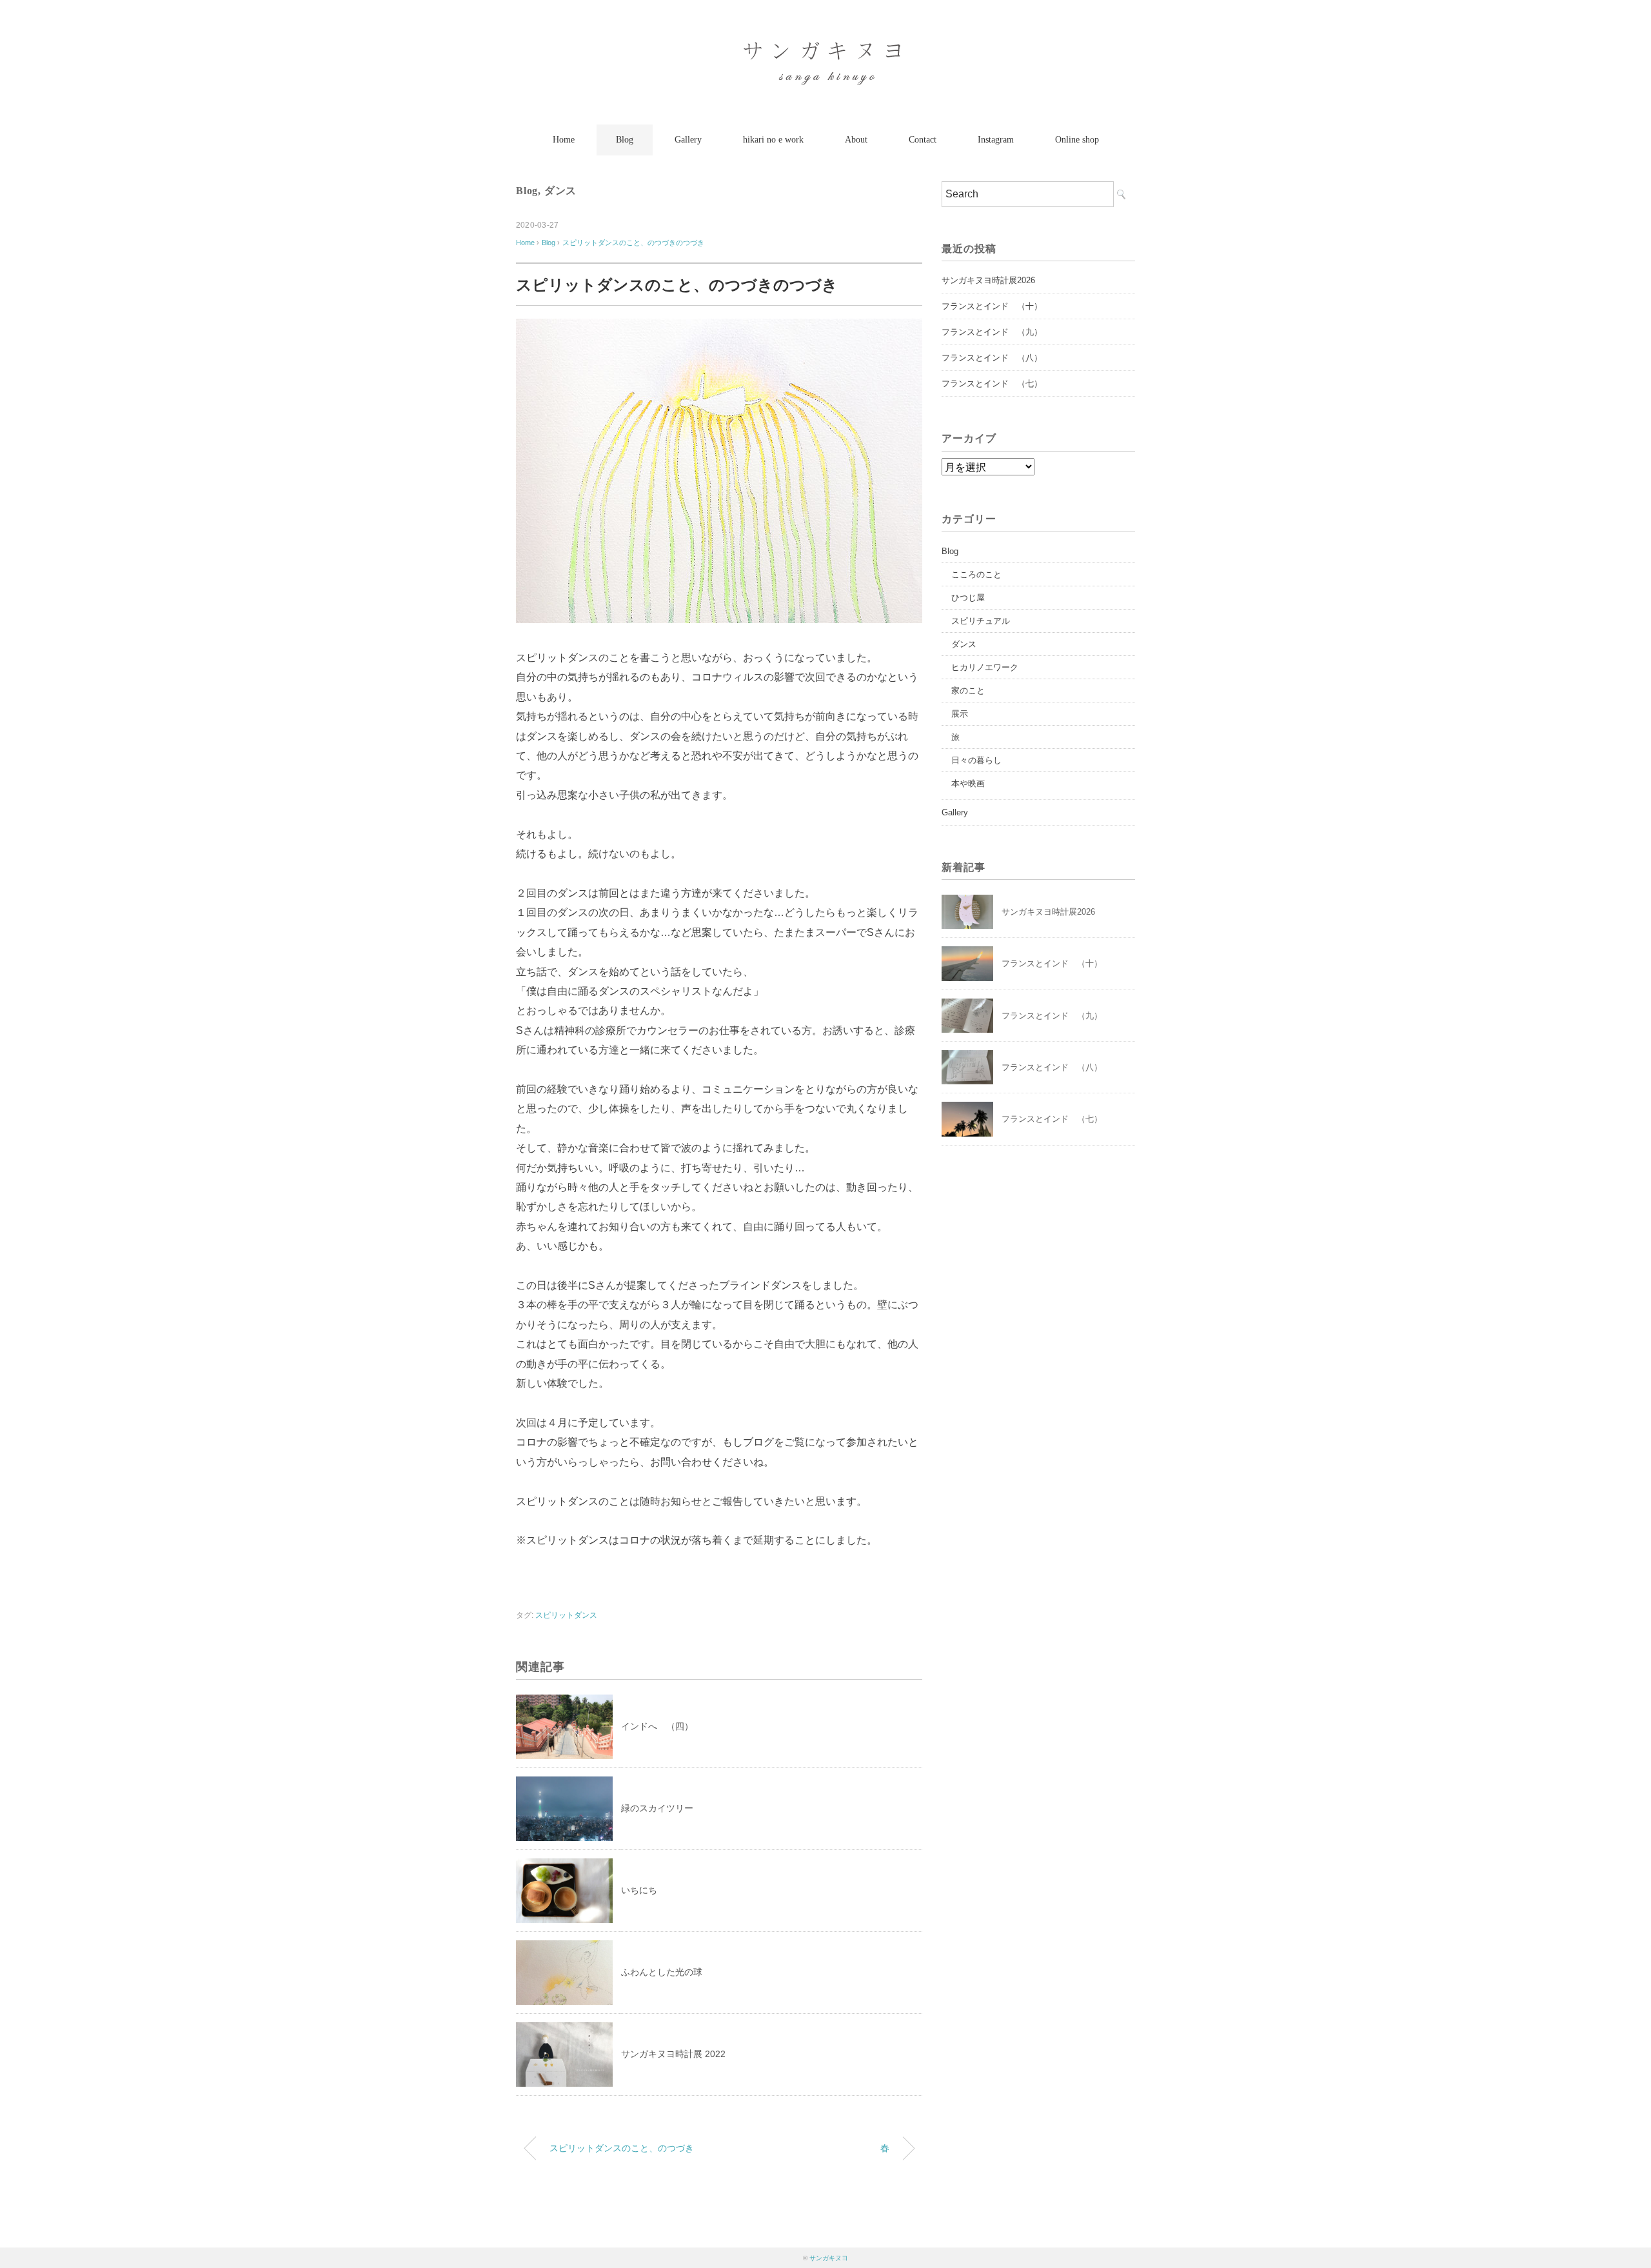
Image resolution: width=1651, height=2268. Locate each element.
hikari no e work (773, 140)
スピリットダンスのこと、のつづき (622, 2148)
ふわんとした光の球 (662, 1972)
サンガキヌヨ (829, 2258)
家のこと (968, 691)
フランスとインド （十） (992, 306)
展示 (960, 714)
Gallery (688, 140)
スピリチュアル (981, 621)
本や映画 (968, 783)
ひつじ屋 (968, 598)
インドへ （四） (657, 1726)
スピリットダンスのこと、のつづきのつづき (633, 243)
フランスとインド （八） (992, 358)
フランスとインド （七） (992, 383)
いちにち (639, 1890)
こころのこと (976, 574)
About (856, 140)
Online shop (1077, 140)
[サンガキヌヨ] (825, 48)
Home (564, 140)
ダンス (560, 191)
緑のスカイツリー (657, 1808)
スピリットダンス (566, 1615)
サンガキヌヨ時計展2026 (988, 280)
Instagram (996, 140)
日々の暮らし (976, 760)
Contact (923, 140)
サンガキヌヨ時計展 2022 (673, 2054)
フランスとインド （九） (992, 332)
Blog (625, 140)
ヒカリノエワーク (985, 667)
